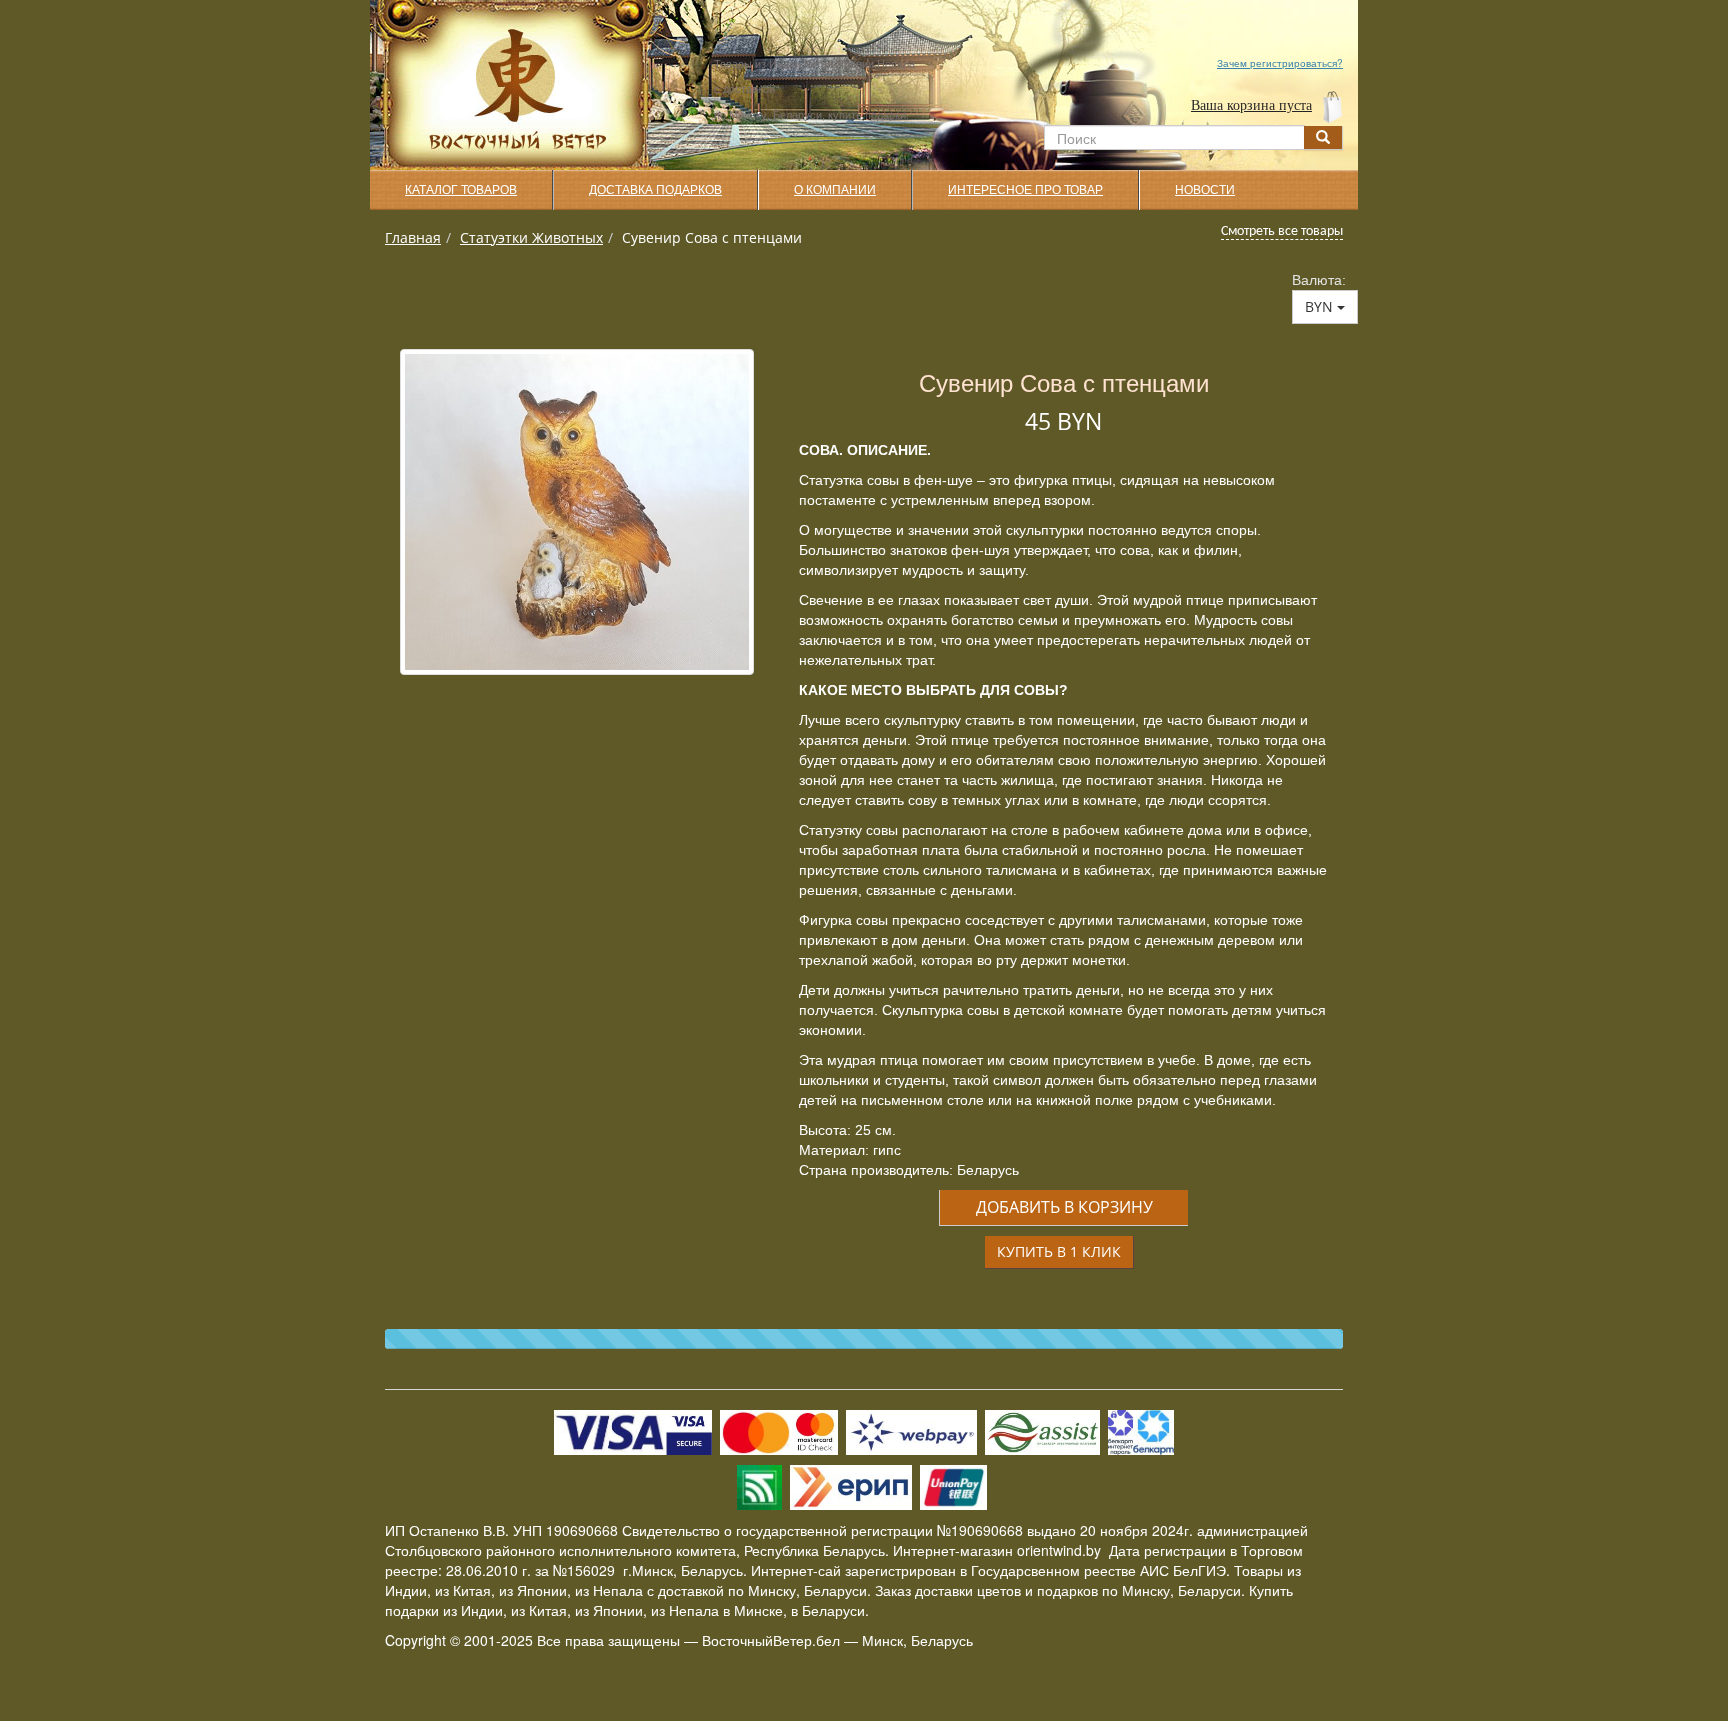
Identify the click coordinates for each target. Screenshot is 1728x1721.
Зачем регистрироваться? (1280, 63)
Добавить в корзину (1064, 1207)
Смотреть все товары (1282, 231)
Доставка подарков (655, 190)
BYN (1321, 306)
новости (1205, 190)
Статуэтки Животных (531, 237)
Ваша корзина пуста (1251, 105)
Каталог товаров (461, 190)
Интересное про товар (1025, 190)
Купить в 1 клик (1059, 1251)
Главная (413, 237)
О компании (835, 190)
